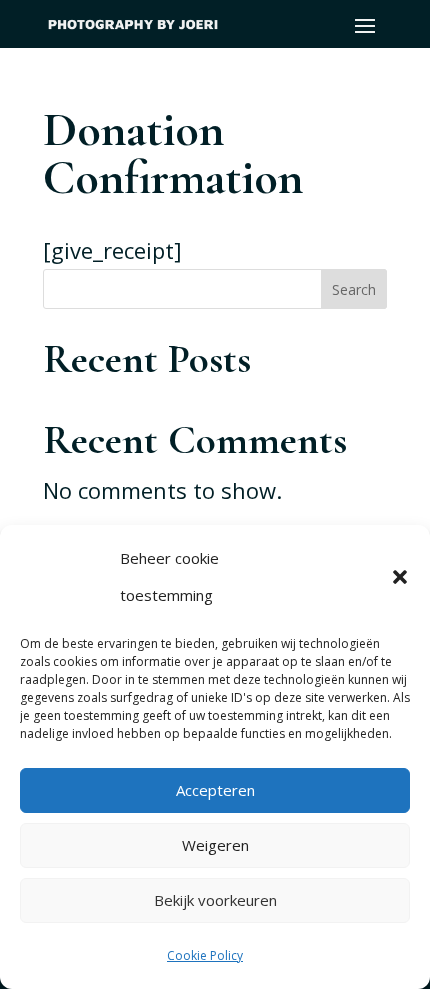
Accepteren (215, 790)
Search (354, 289)
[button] (400, 577)
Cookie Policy (205, 955)
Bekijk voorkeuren (215, 900)
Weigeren (215, 845)
